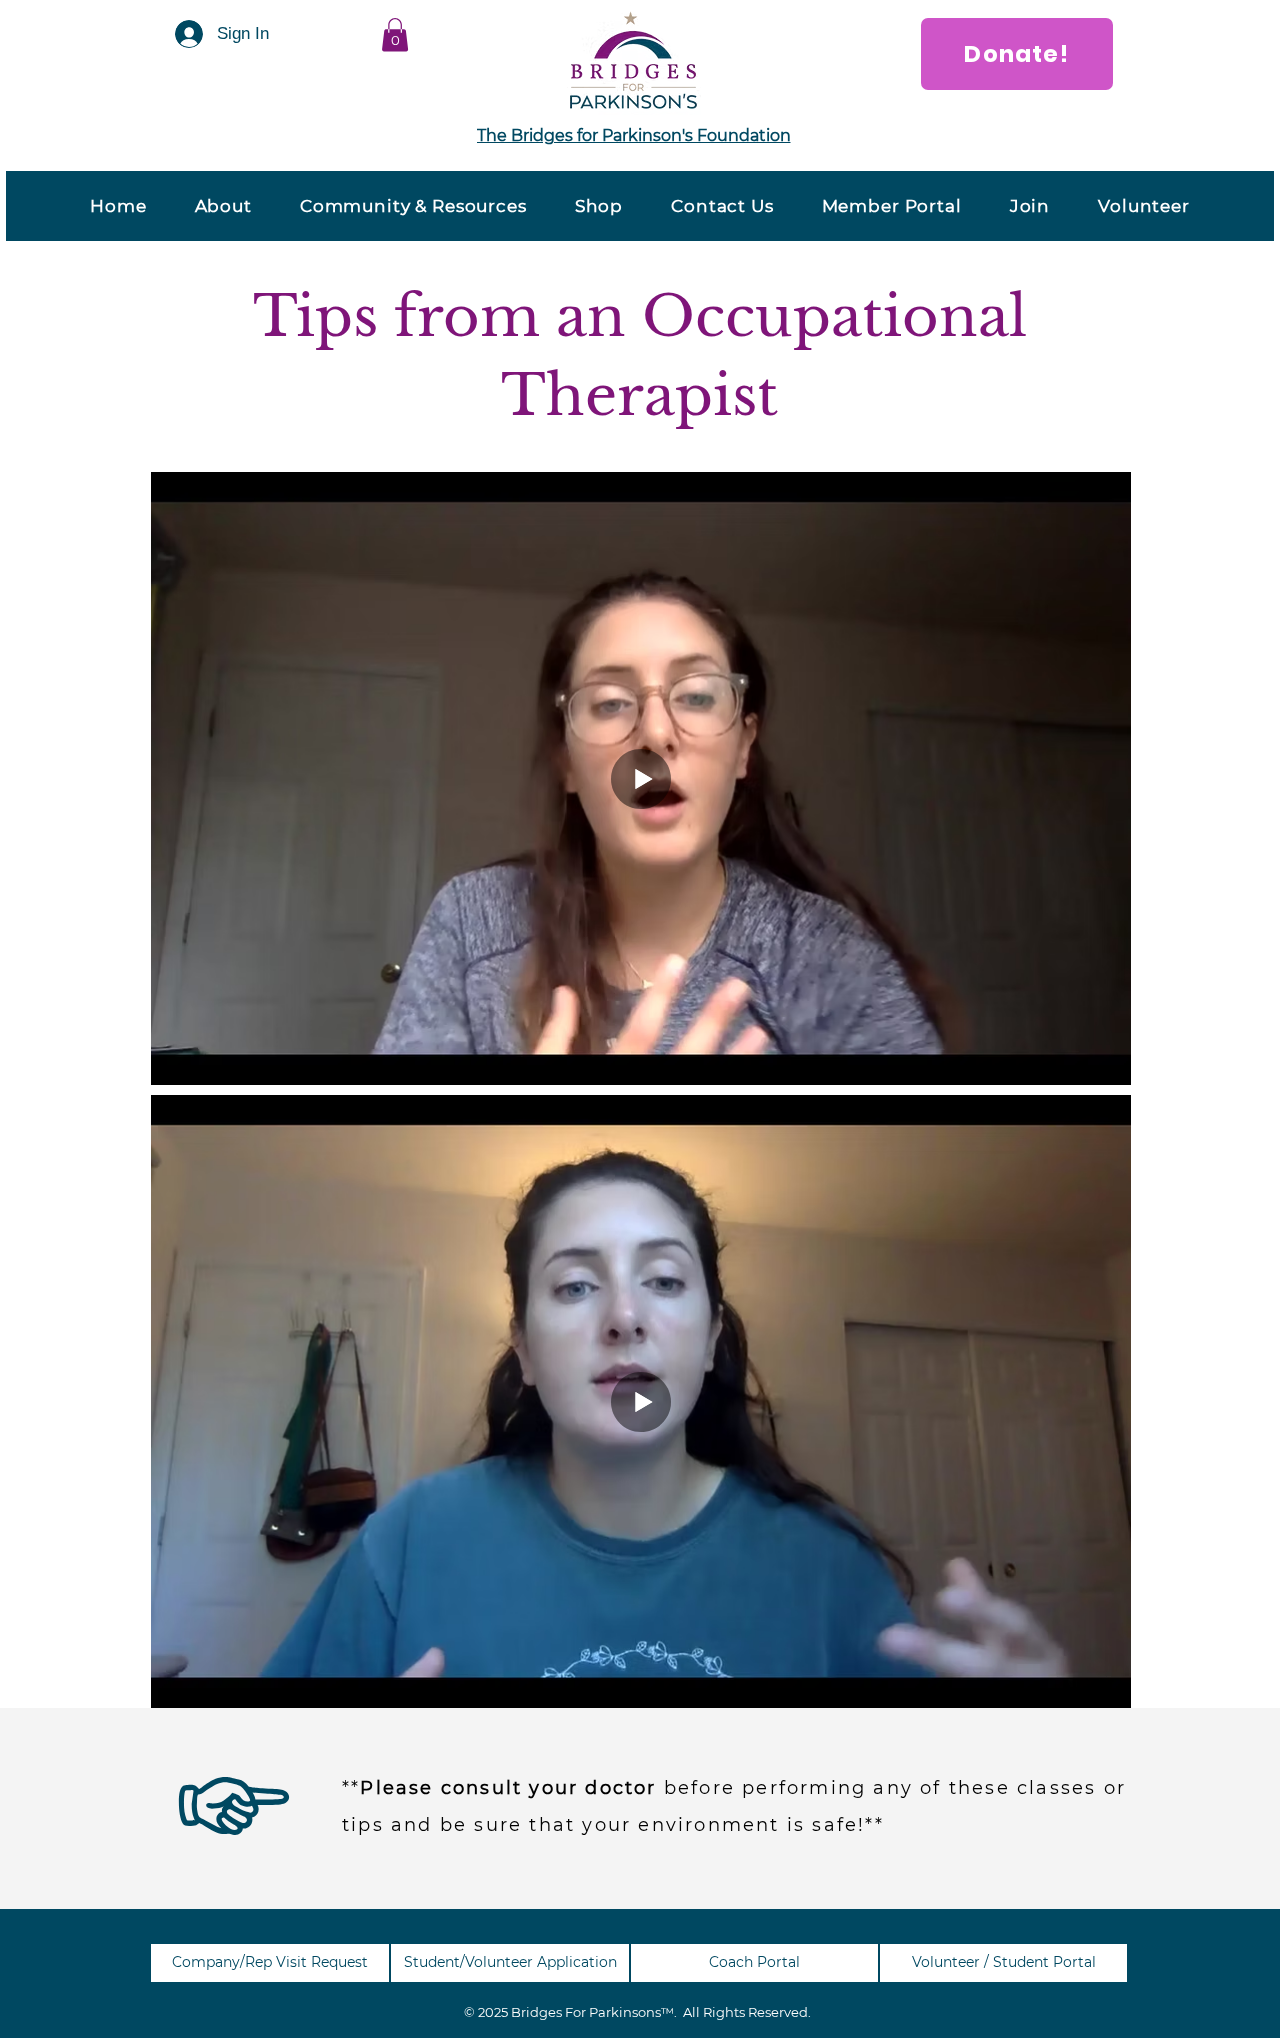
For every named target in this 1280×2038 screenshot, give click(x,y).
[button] (395, 34)
